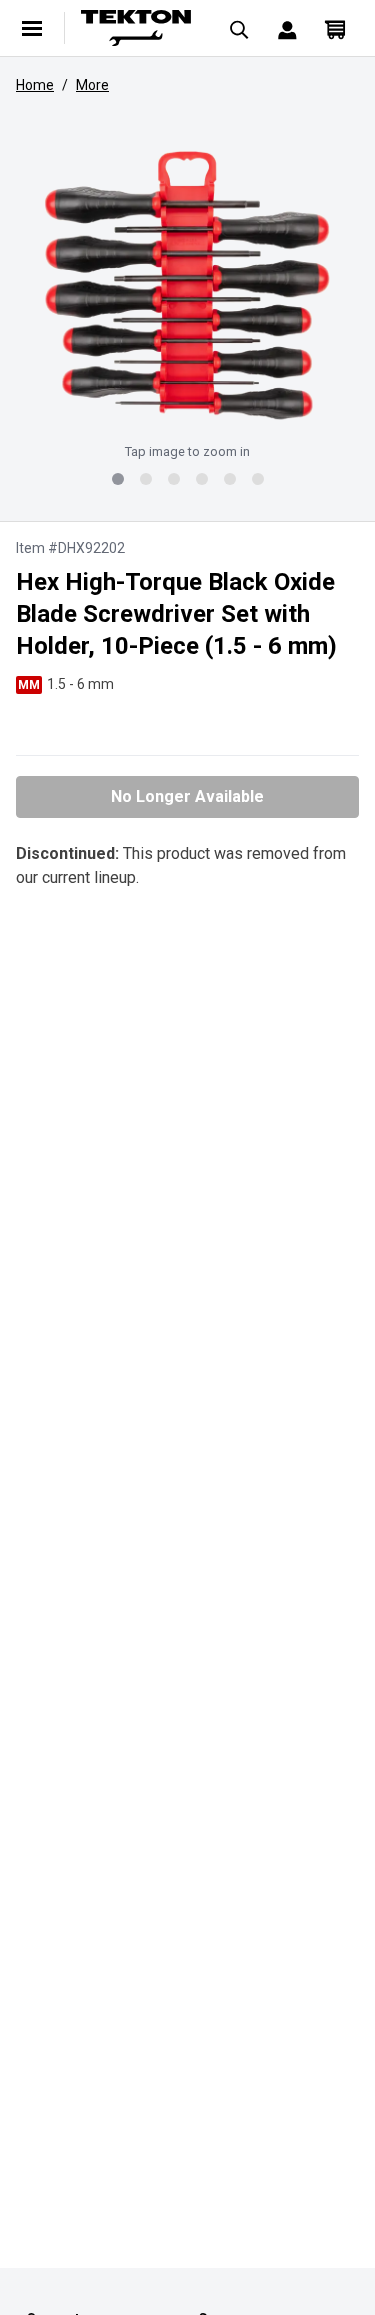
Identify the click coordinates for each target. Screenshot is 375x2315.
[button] (187, 285)
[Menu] (32, 28)
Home (35, 85)
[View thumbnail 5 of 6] (230, 479)
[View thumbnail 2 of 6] (146, 479)
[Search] (239, 28)
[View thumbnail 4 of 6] (202, 479)
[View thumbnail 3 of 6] (174, 479)
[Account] (287, 28)
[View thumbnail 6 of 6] (258, 479)
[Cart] (335, 28)
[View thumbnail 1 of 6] (118, 479)
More (92, 85)
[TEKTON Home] (136, 28)
